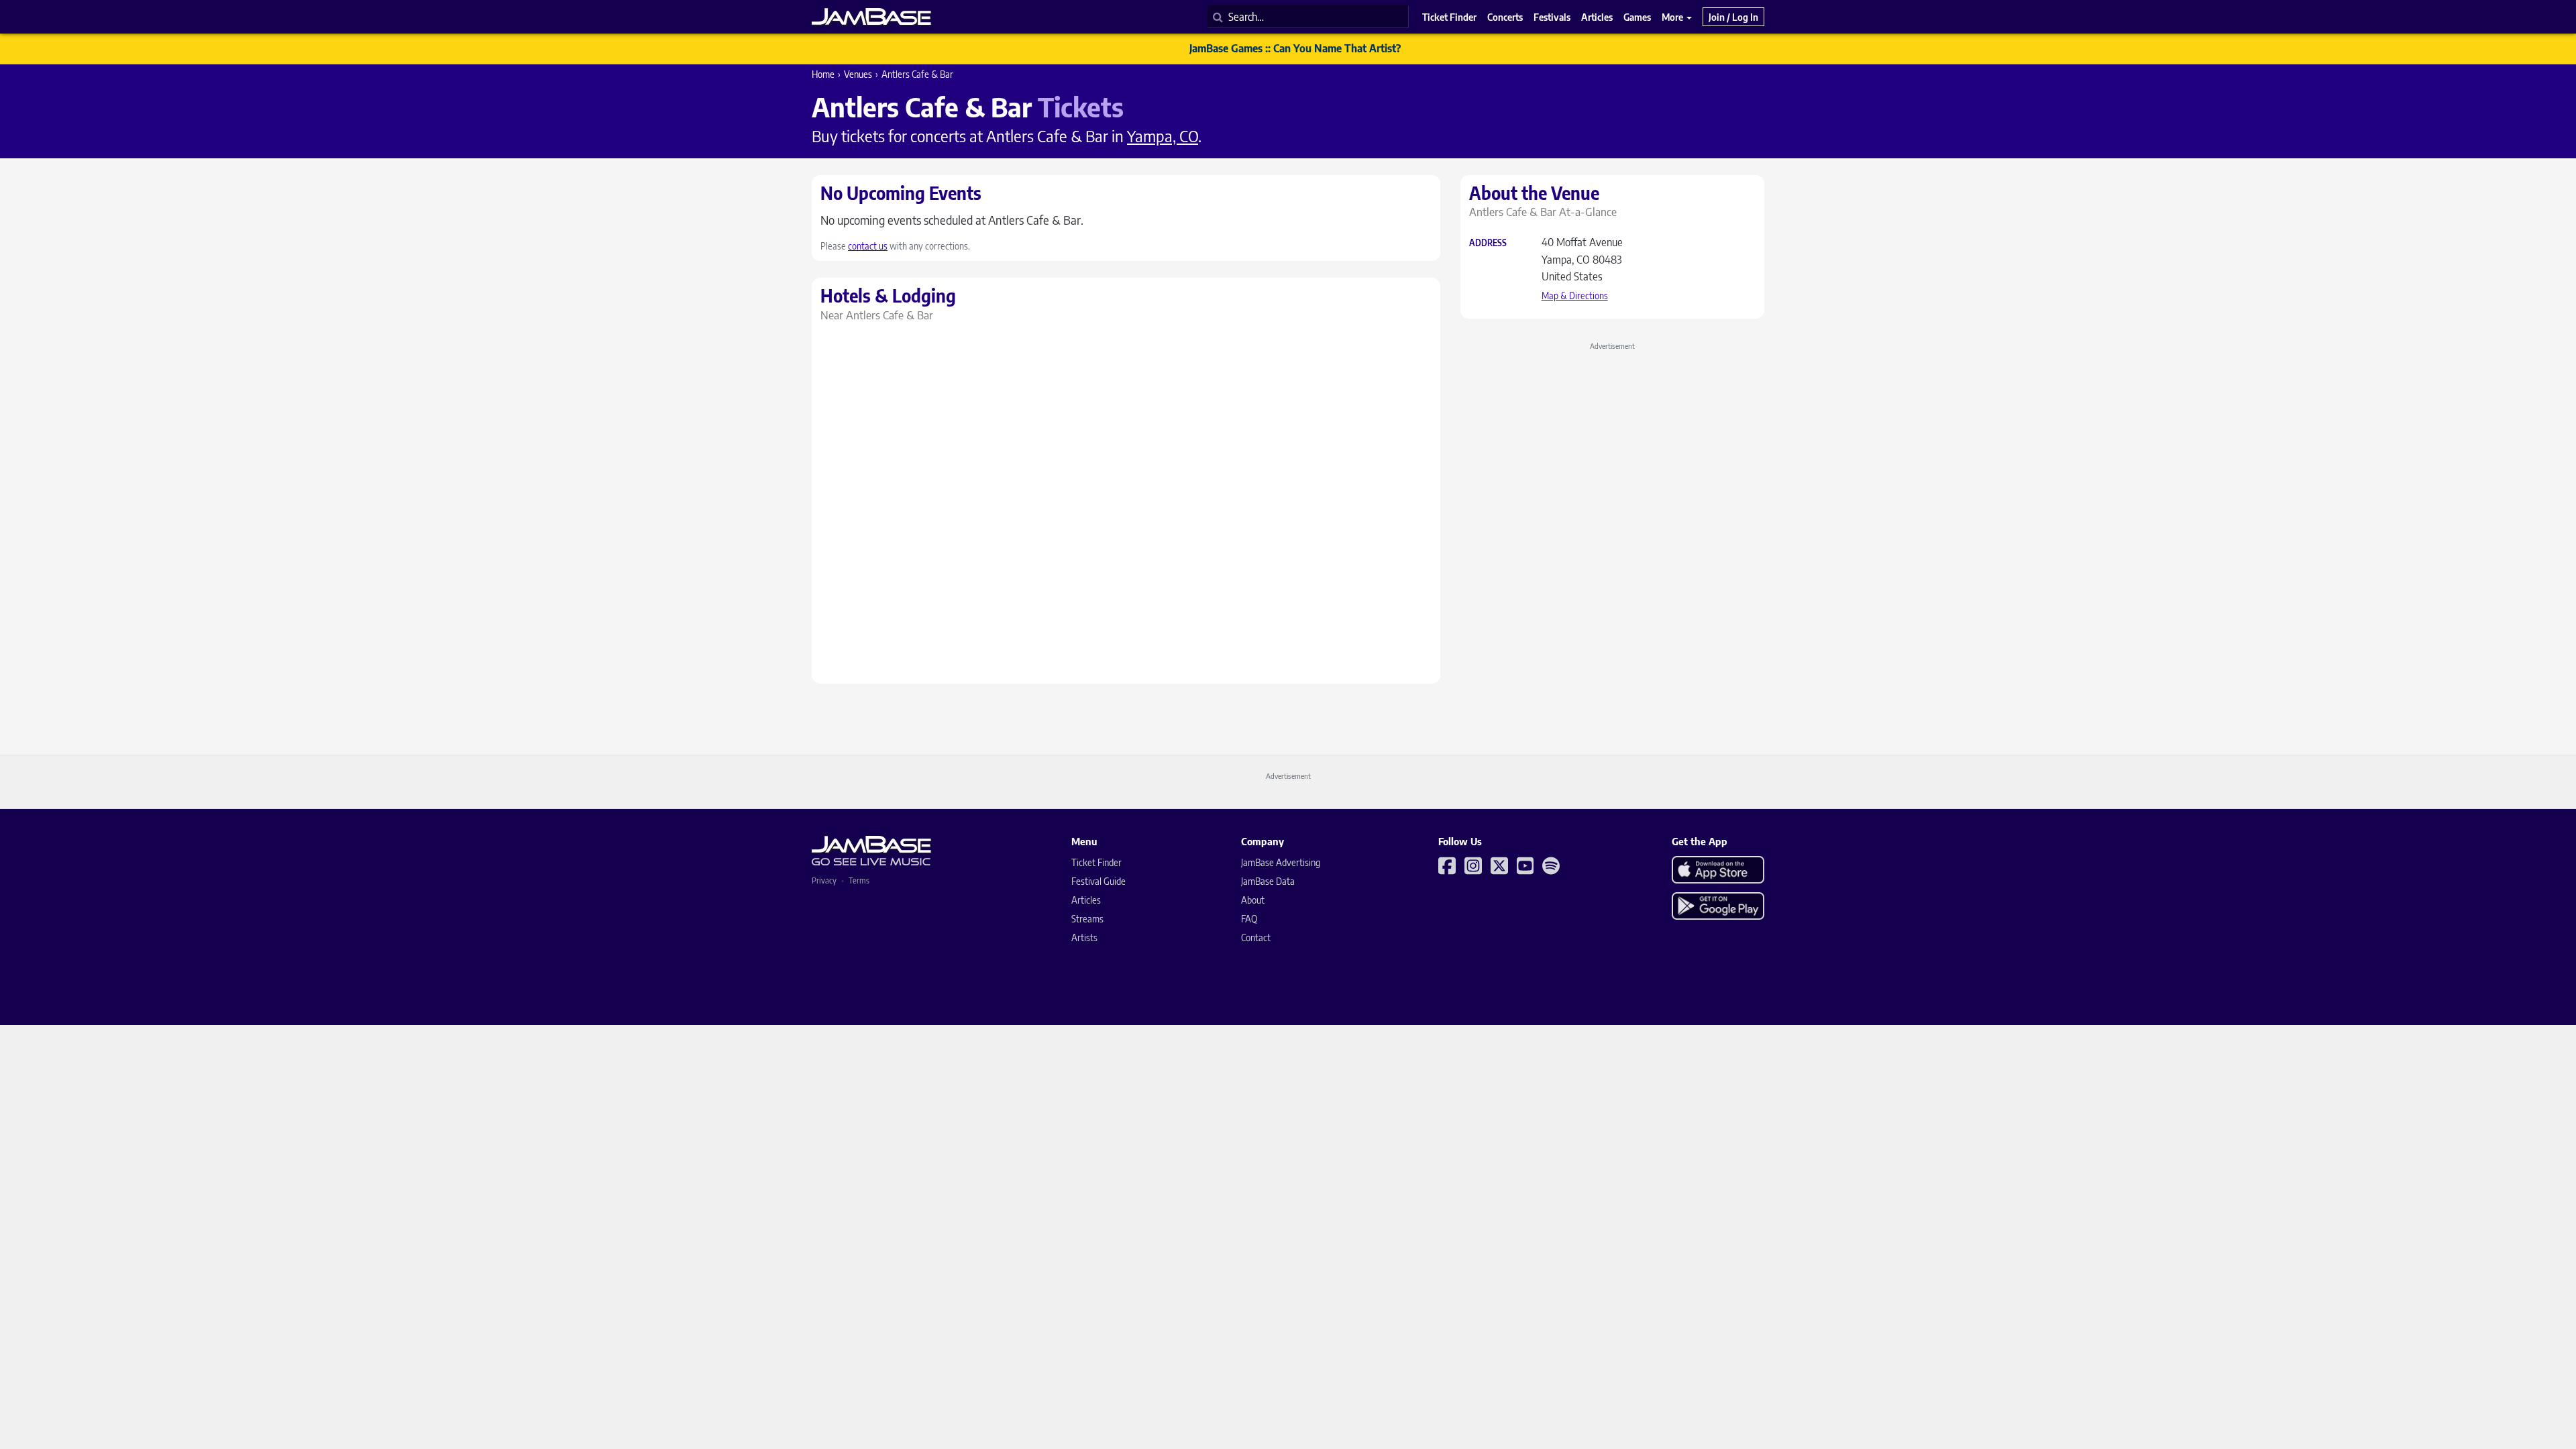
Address (1488, 243)
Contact (1256, 937)
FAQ (1249, 919)
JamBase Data (1268, 881)
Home (823, 74)
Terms (859, 880)
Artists (1084, 937)
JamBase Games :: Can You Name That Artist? (1295, 48)
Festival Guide (1098, 881)
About (1253, 900)
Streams (1087, 919)
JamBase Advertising (1281, 862)
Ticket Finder (1096, 862)
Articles (1086, 900)
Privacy (824, 880)
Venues (858, 74)
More (1673, 17)
